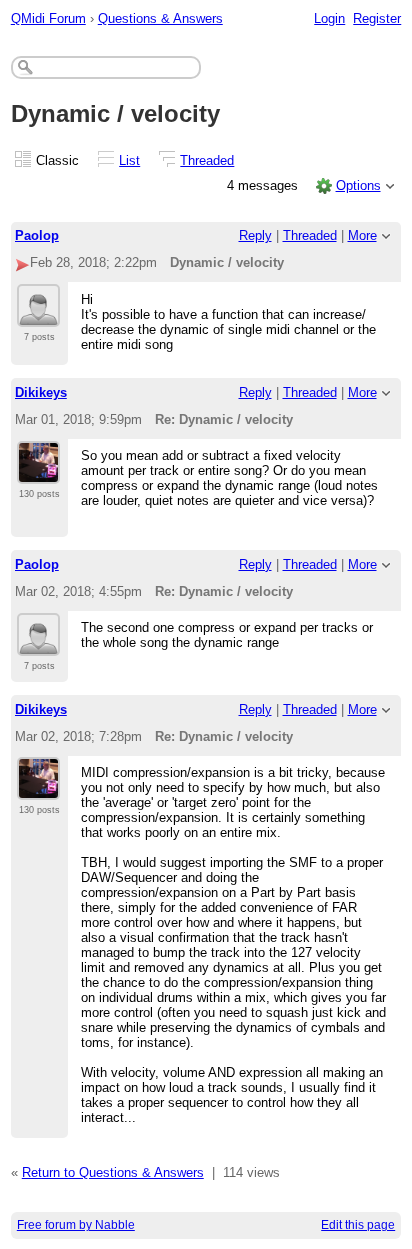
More (362, 235)
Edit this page (358, 1225)
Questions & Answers (160, 18)
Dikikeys (41, 392)
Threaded (207, 160)
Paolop (37, 235)
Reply (255, 235)
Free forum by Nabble (76, 1225)
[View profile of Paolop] (38, 315)
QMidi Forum (48, 18)
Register (377, 18)
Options (358, 185)
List (129, 160)
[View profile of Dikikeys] (38, 472)
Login (329, 18)
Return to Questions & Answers (113, 1172)
